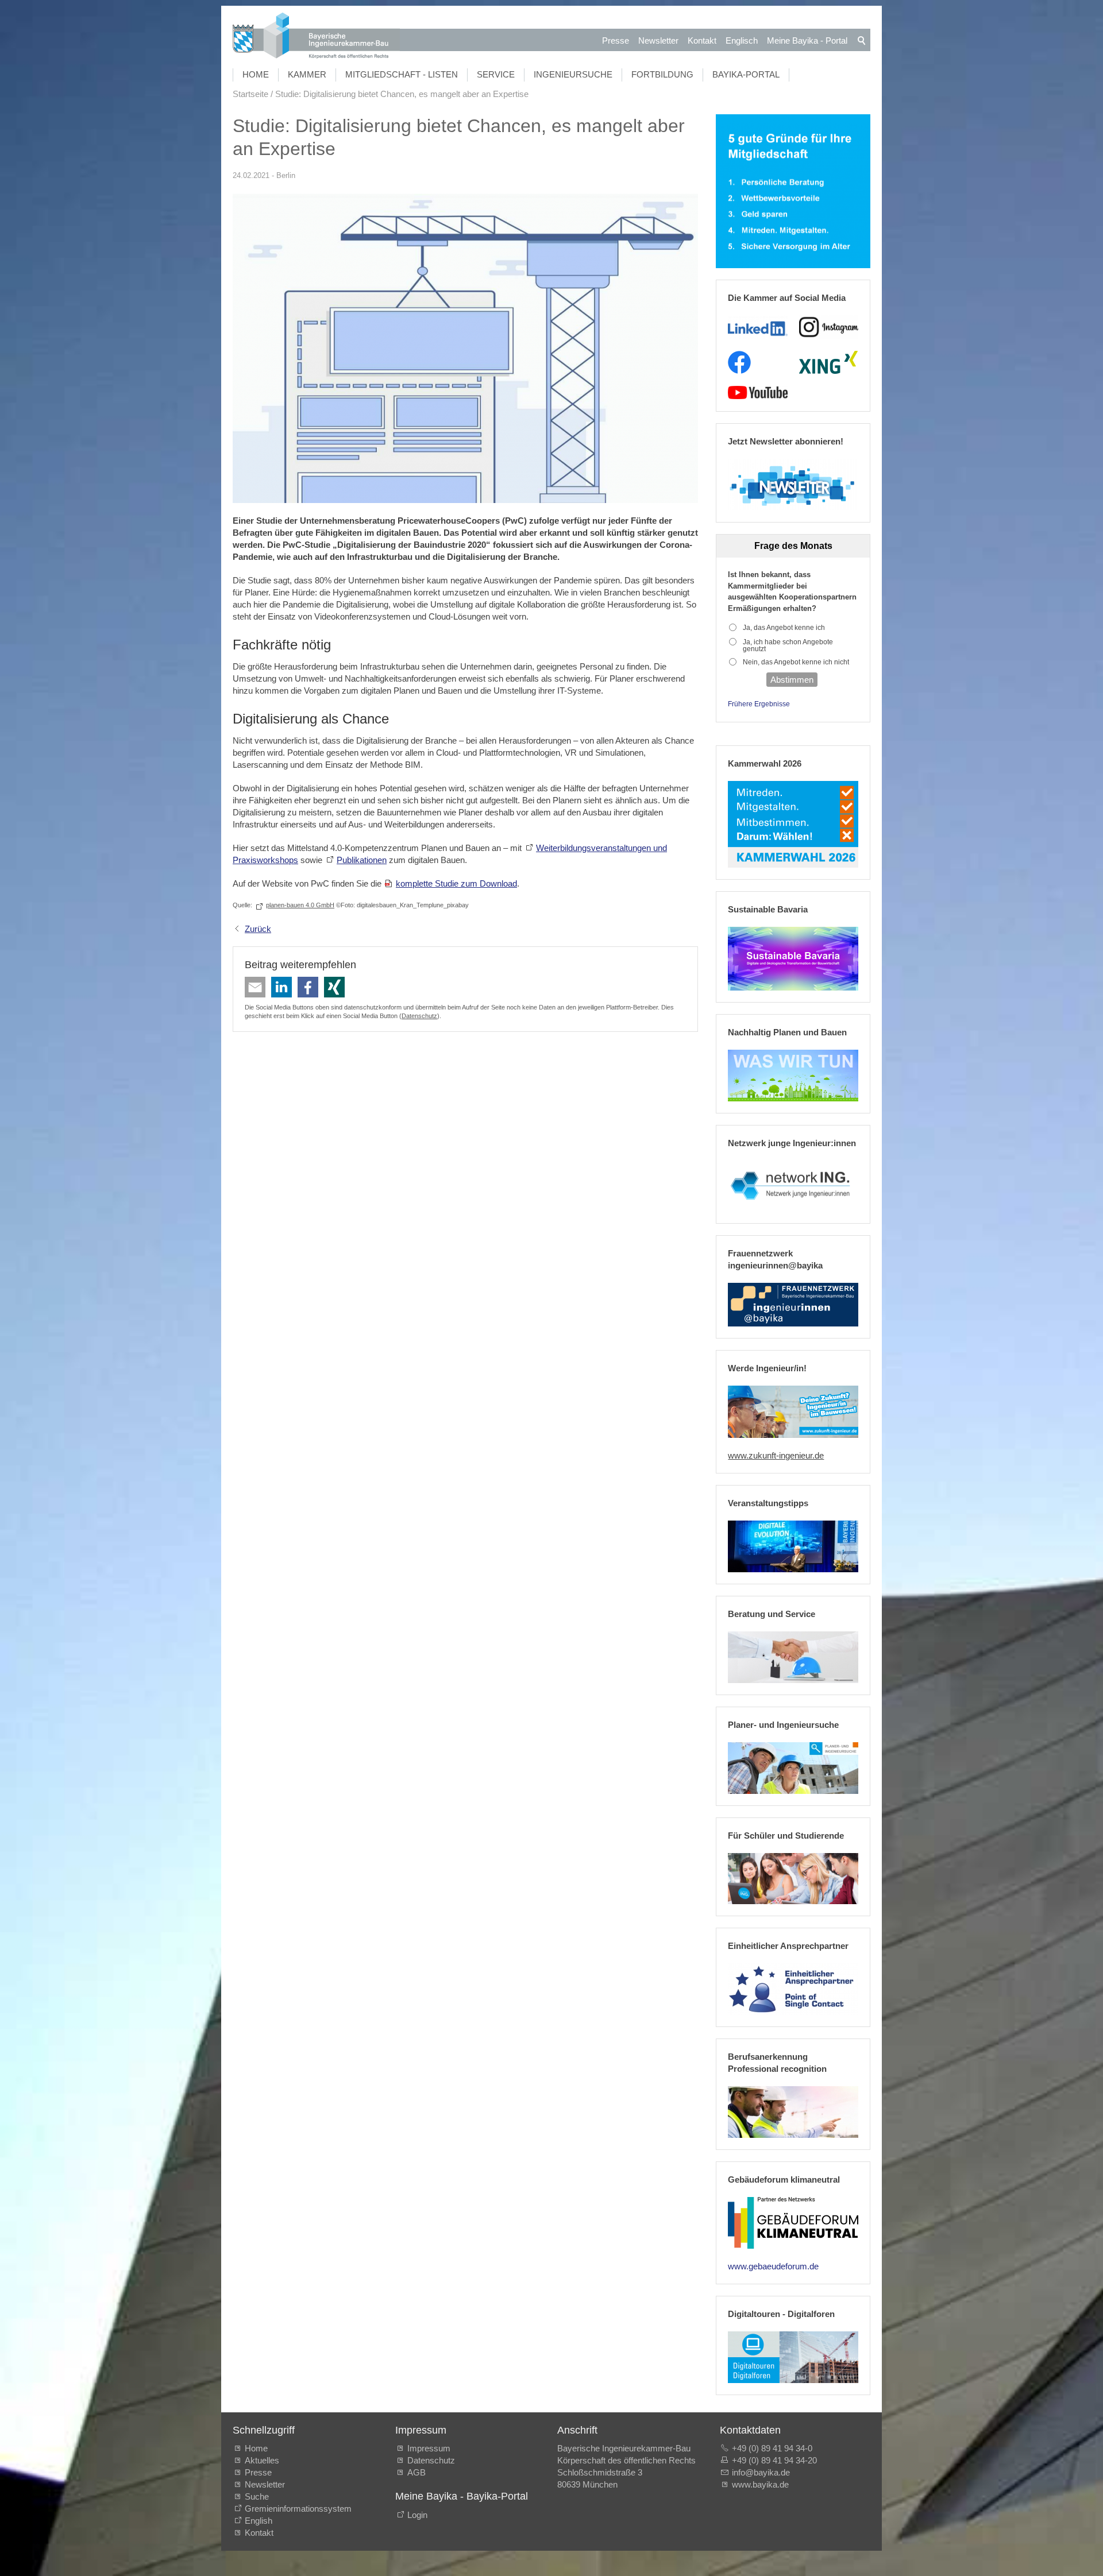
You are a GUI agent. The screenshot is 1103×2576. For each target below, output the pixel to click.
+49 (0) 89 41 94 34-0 (772, 2448)
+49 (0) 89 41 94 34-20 (774, 2460)
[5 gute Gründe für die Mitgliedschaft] (793, 192)
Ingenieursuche (573, 74)
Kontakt (702, 40)
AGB (416, 2472)
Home (256, 74)
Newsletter (658, 40)
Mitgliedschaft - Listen (402, 74)
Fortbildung (662, 74)
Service (496, 74)
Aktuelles (262, 2460)
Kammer (307, 74)
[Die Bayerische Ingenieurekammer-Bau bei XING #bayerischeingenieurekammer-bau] (828, 362)
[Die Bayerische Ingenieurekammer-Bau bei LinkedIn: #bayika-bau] (757, 327)
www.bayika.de (760, 2484)
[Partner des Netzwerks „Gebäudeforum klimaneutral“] (793, 2223)
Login (417, 2515)
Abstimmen (792, 680)
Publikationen (362, 860)
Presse (616, 40)
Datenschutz (419, 1016)
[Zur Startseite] (316, 37)
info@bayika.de (761, 2472)
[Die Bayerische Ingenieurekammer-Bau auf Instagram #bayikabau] (829, 327)
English (259, 2521)
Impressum (429, 2448)
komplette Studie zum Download (456, 883)
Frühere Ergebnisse (759, 704)
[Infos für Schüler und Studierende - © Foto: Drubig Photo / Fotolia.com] (793, 1879)
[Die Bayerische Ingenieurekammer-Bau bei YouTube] (757, 393)
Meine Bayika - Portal (807, 40)
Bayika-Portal (746, 74)
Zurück (258, 929)
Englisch (742, 40)
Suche (259, 2496)
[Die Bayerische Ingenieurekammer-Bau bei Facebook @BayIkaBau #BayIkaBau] (739, 362)
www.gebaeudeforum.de (773, 2266)
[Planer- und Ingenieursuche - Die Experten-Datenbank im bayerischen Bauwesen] (793, 1768)
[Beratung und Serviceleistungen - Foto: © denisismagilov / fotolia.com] (793, 1657)
